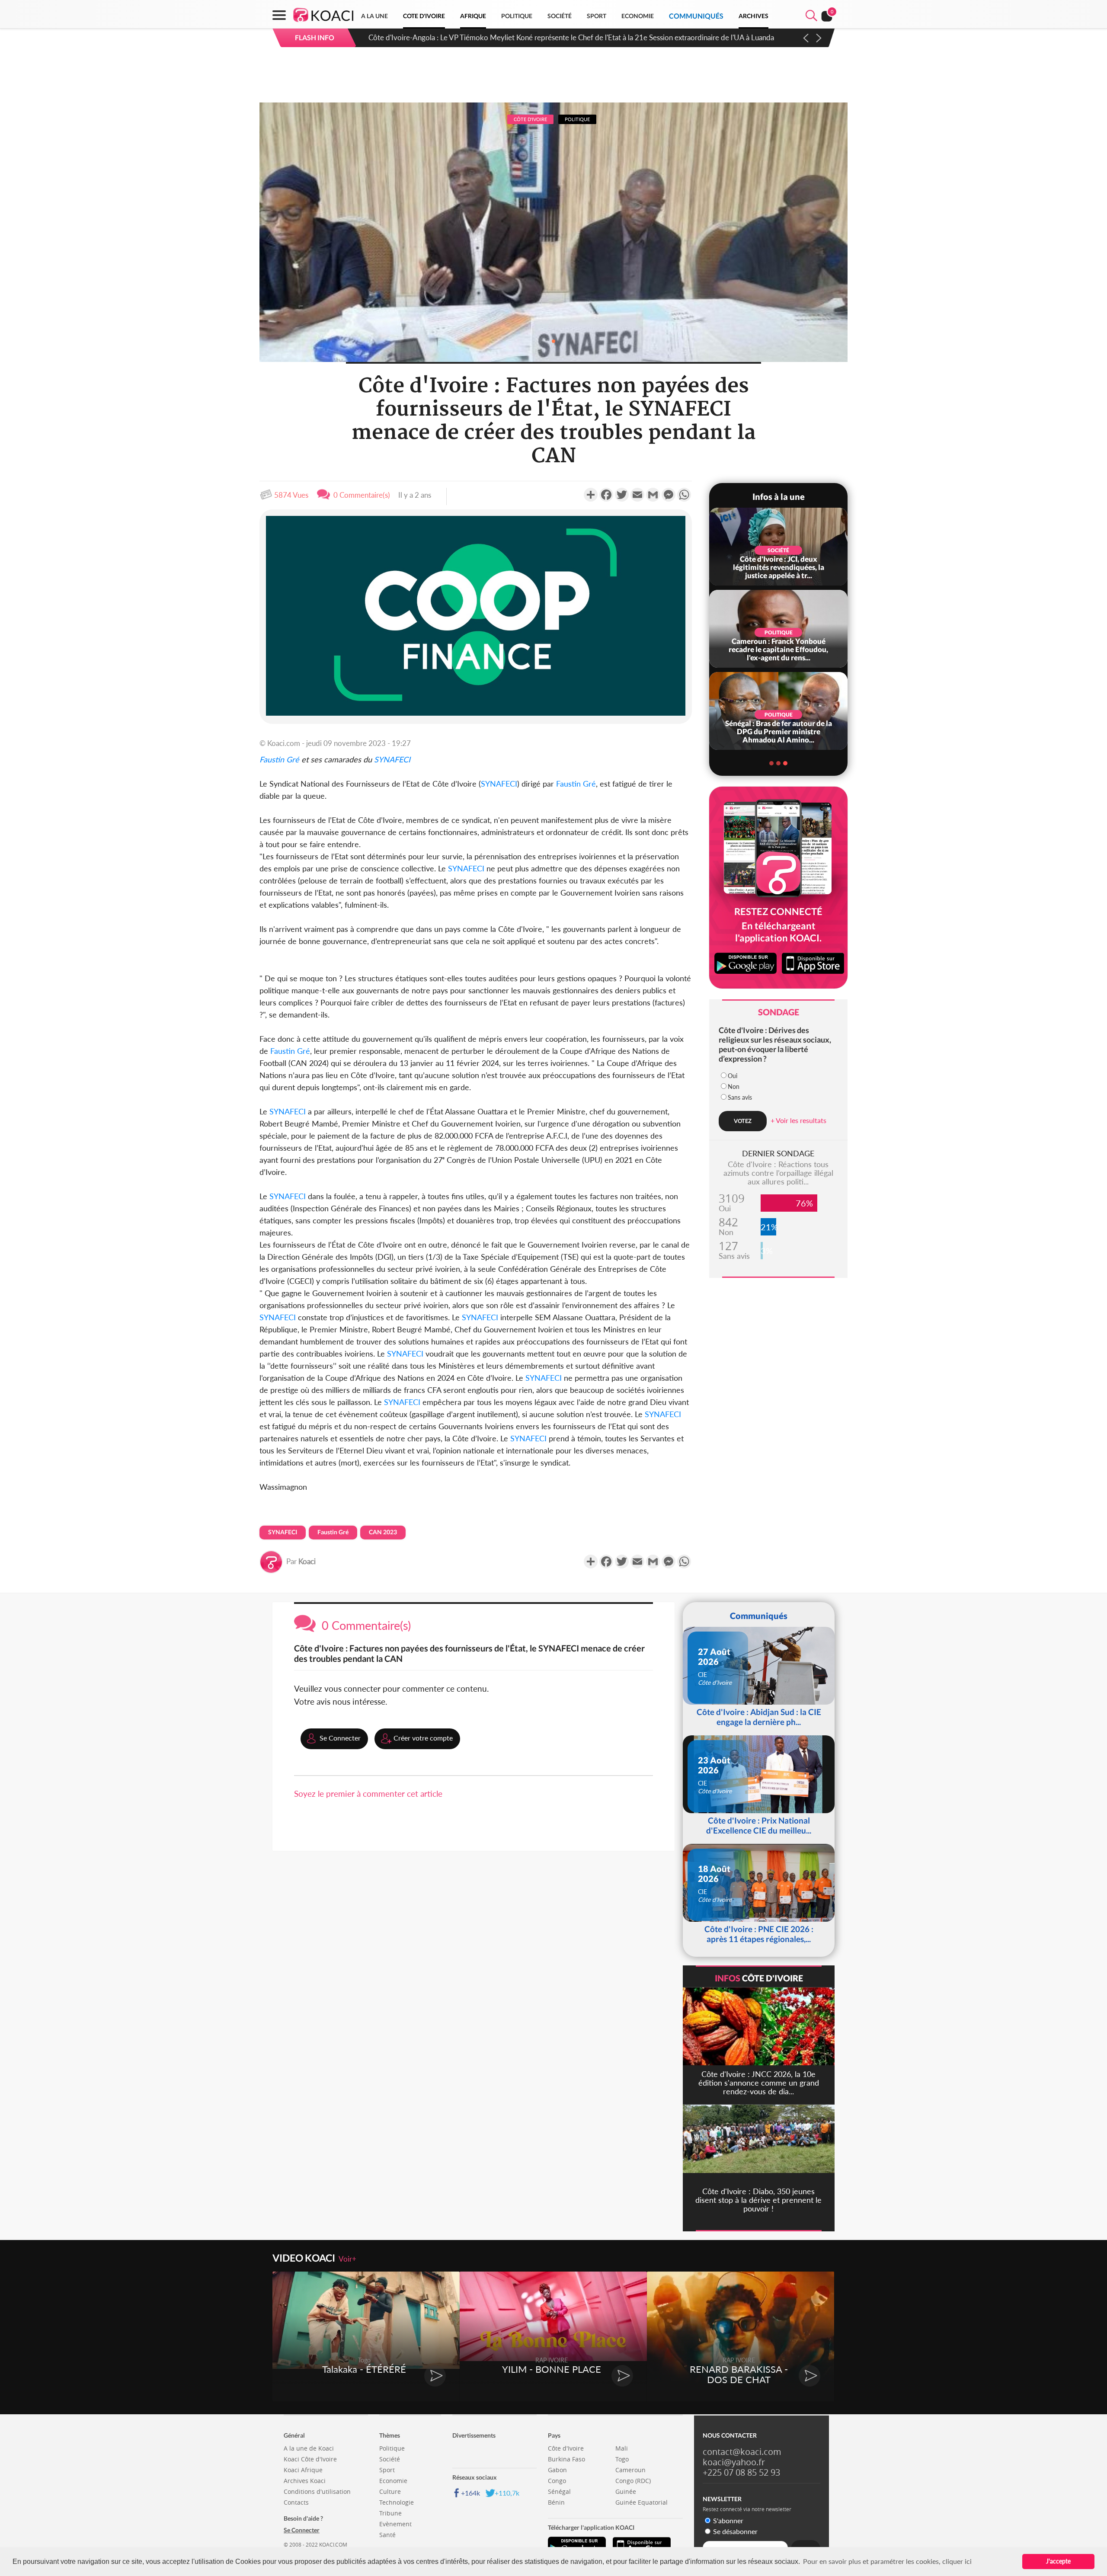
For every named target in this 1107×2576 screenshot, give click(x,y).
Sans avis (740, 1097)
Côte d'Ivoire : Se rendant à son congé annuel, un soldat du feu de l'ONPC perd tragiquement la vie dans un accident (556, 37)
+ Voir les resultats (798, 1120)
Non (734, 1086)
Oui (733, 1076)
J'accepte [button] (1058, 2561)
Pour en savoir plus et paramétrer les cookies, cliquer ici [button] (887, 2561)
